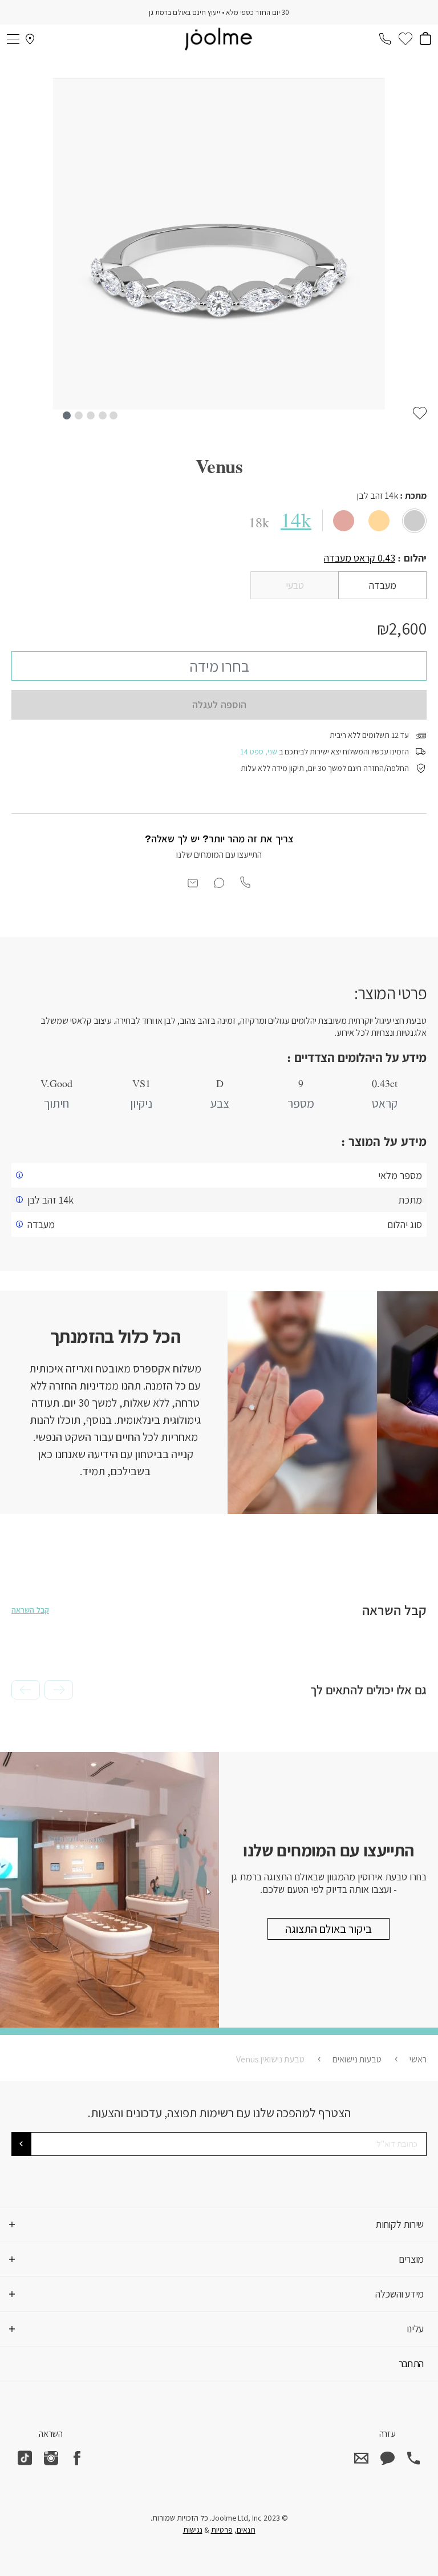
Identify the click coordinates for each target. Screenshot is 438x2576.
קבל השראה (30, 1610)
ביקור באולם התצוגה (328, 1929)
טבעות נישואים (357, 2059)
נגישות (193, 2530)
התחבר (411, 2363)
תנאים (246, 2530)
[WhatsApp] (387, 2458)
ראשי (418, 2059)
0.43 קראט (360, 558)
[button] (66, 415)
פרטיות (222, 2530)
